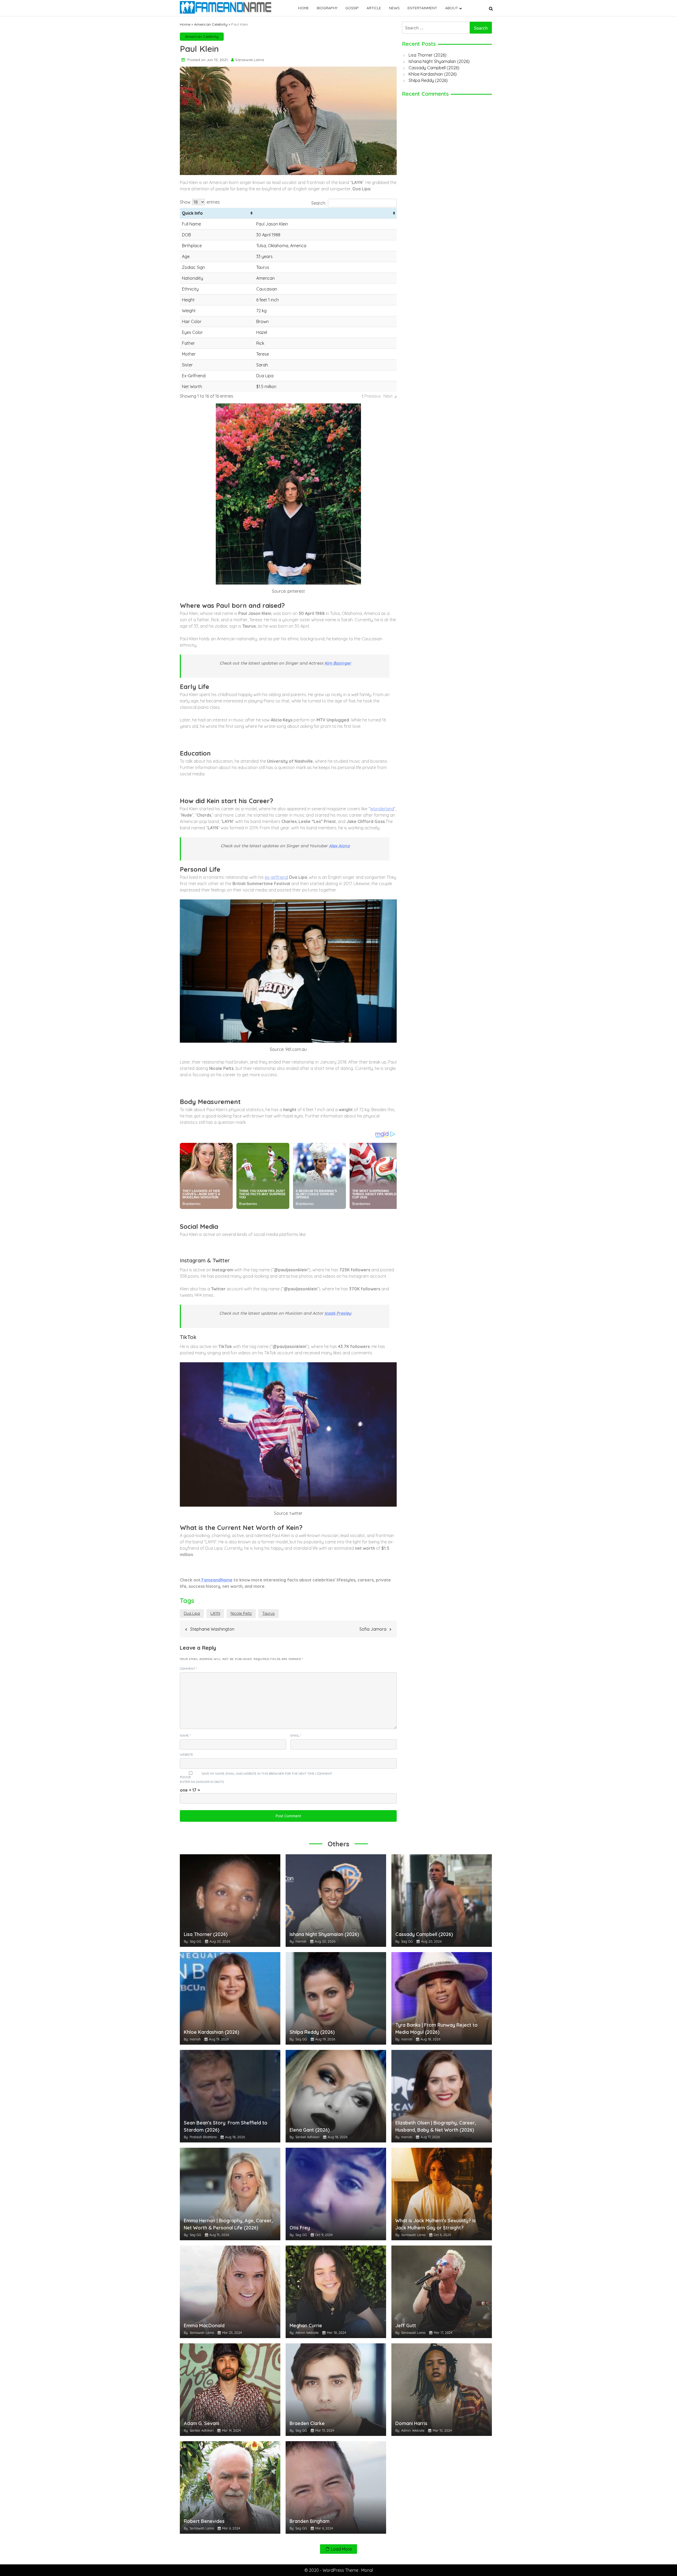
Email (296, 1735)
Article (374, 8)
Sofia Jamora (373, 1629)
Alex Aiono (339, 846)
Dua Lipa (192, 1613)
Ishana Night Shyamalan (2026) (439, 61)
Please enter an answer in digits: (202, 1779)
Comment (188, 1669)
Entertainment (422, 8)
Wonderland (382, 809)
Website (186, 1754)
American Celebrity (211, 24)
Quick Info (192, 213)
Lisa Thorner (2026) (427, 55)
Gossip (352, 8)
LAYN (215, 1613)
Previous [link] (373, 396)
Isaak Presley (338, 1313)
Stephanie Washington (212, 1629)
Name (185, 1735)
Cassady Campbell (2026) (434, 68)
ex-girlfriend (276, 877)
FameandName (216, 1580)
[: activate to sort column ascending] (325, 213)
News (394, 8)
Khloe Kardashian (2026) (433, 74)
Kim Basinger (338, 663)
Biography (327, 8)
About (452, 8)
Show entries (200, 202)
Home (303, 8)
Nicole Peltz (241, 1613)
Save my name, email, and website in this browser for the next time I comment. (267, 1774)
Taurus (269, 1613)
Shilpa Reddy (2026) (428, 80)
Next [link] (388, 396)
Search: (319, 203)
